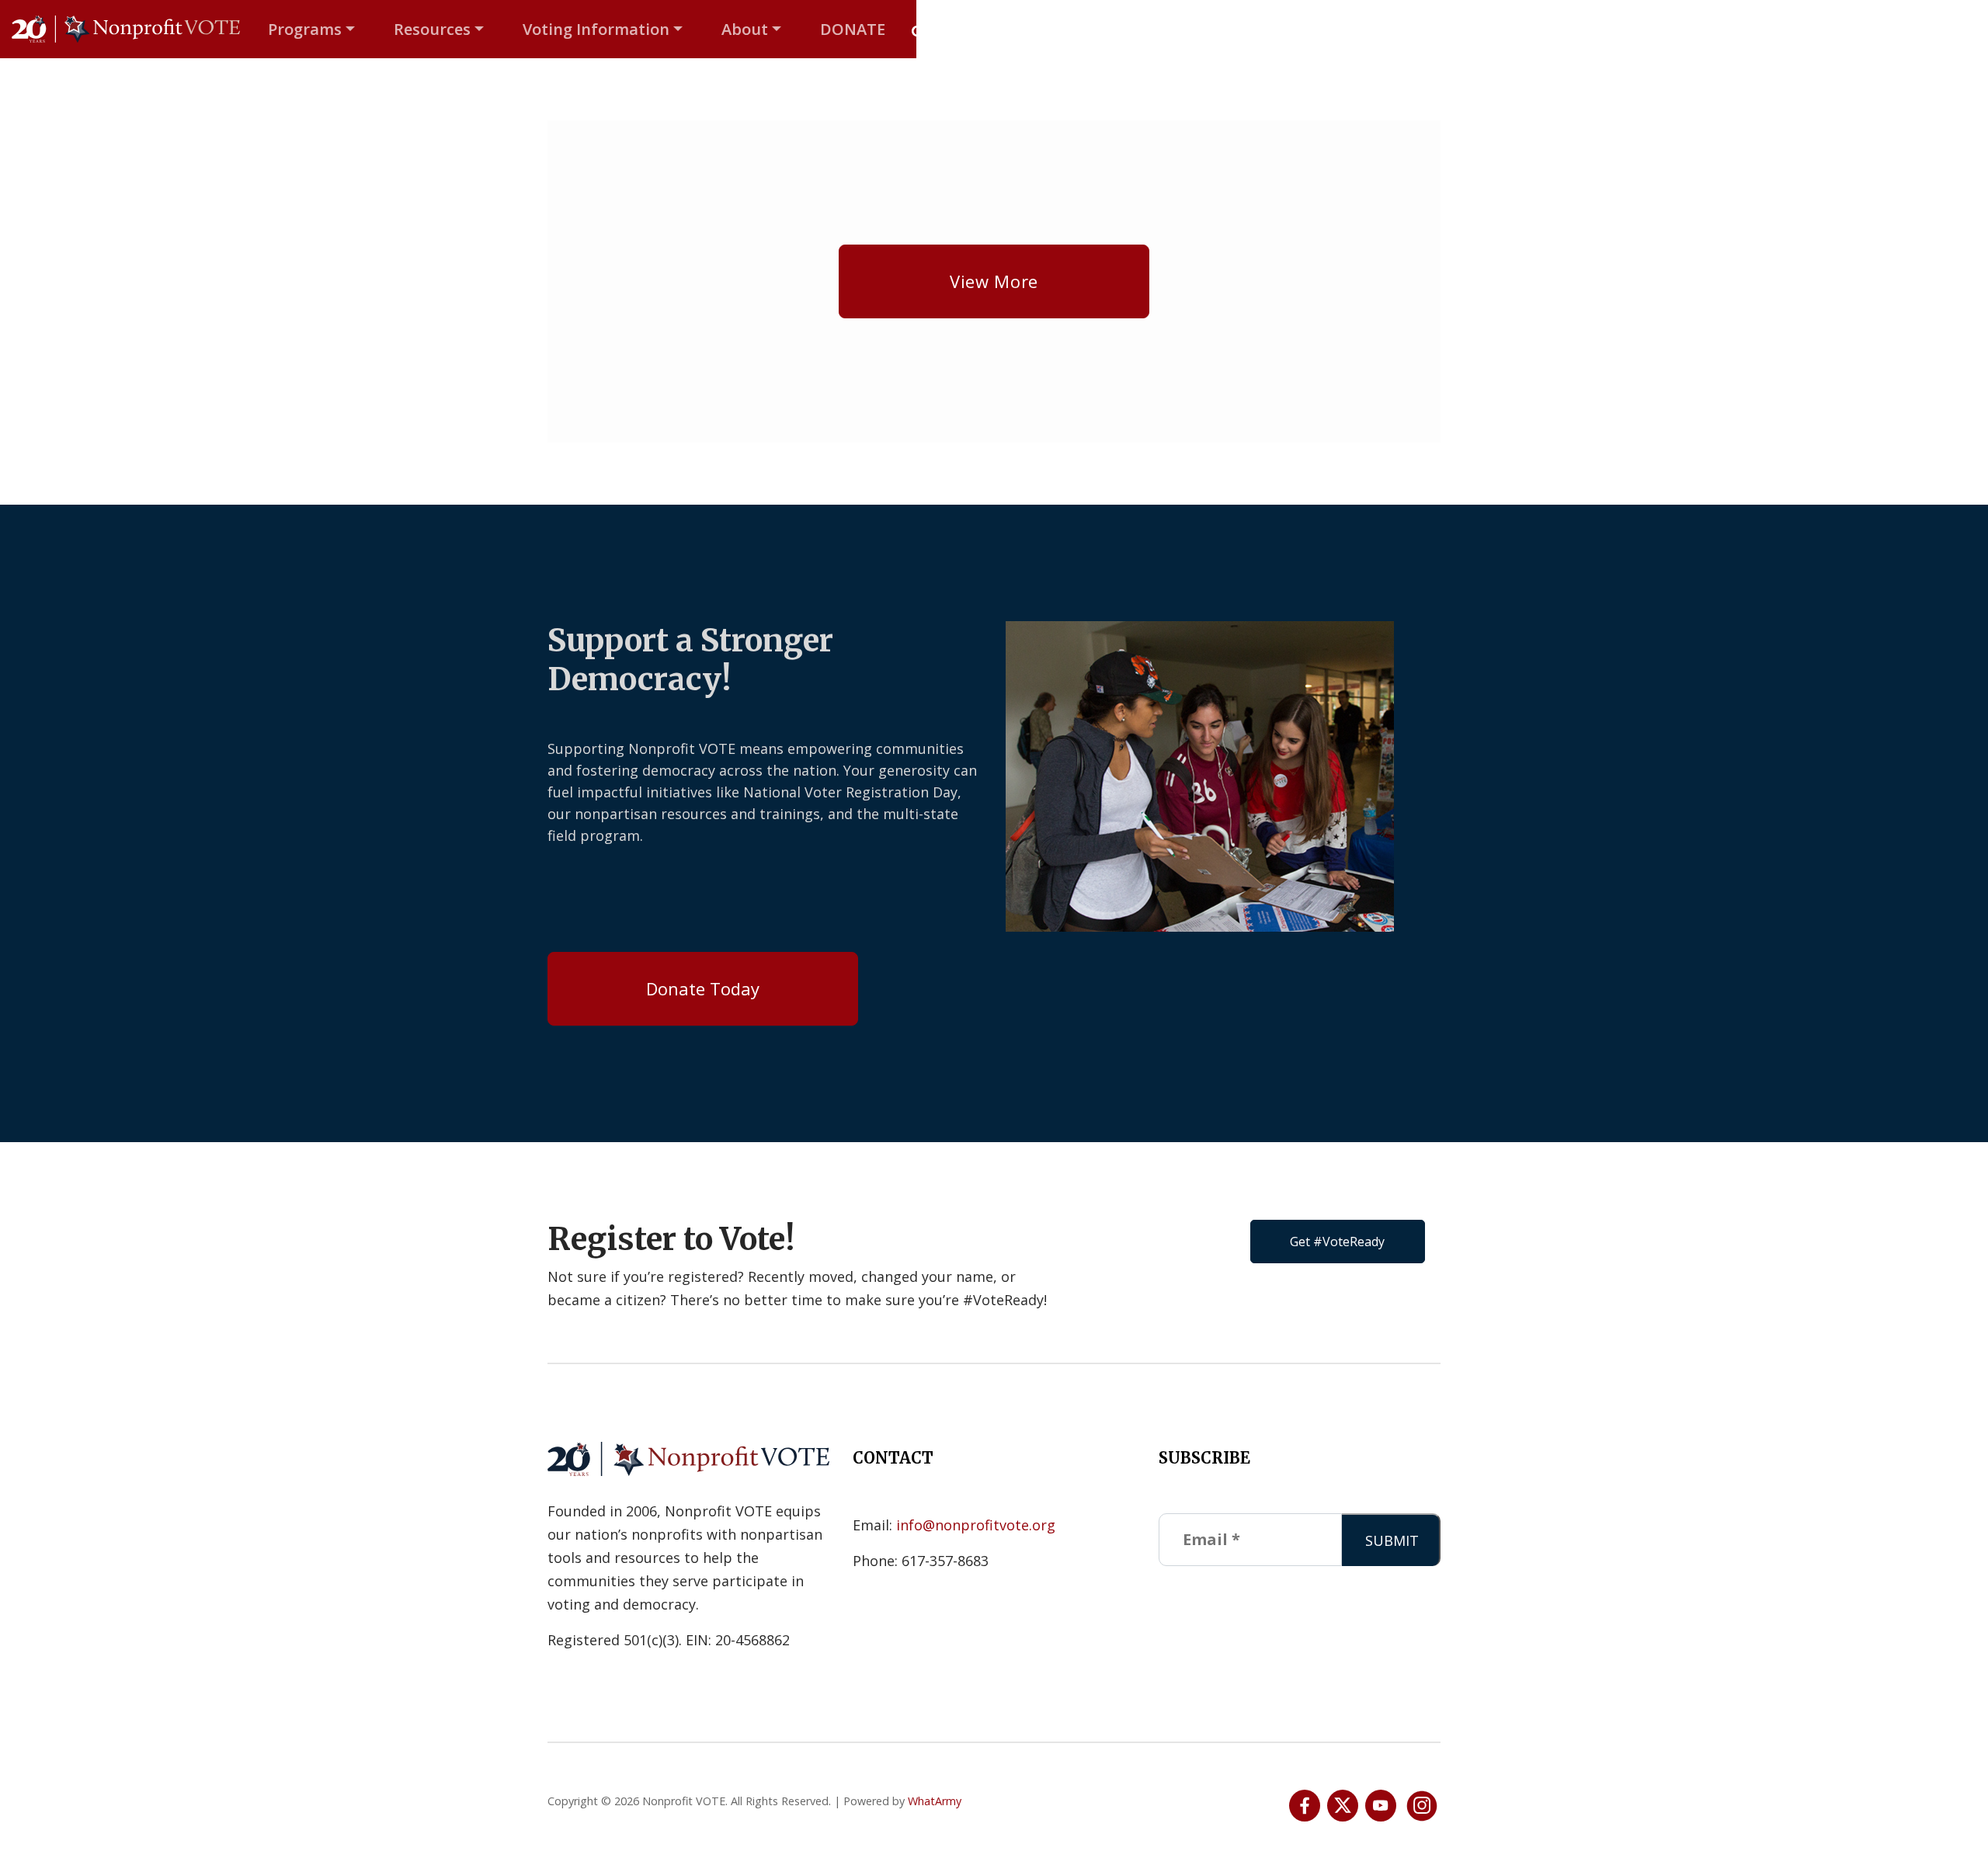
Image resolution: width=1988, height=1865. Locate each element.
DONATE (853, 29)
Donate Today (703, 988)
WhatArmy (935, 1801)
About (745, 29)
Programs (305, 29)
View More (994, 281)
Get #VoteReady (1337, 1242)
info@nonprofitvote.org (976, 1525)
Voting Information (596, 29)
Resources (432, 29)
